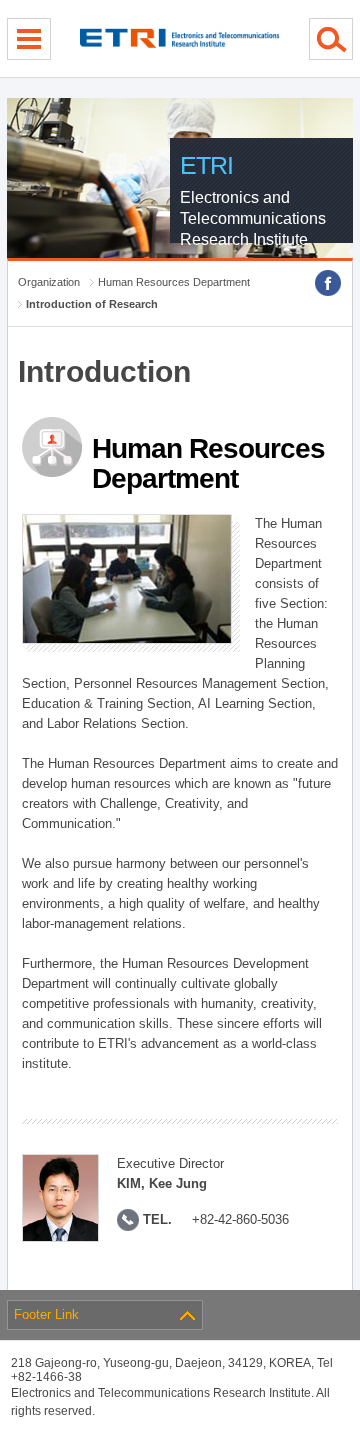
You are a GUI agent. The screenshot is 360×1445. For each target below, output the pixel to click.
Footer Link (46, 1314)
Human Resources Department (174, 282)
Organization (49, 282)
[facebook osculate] (328, 283)
